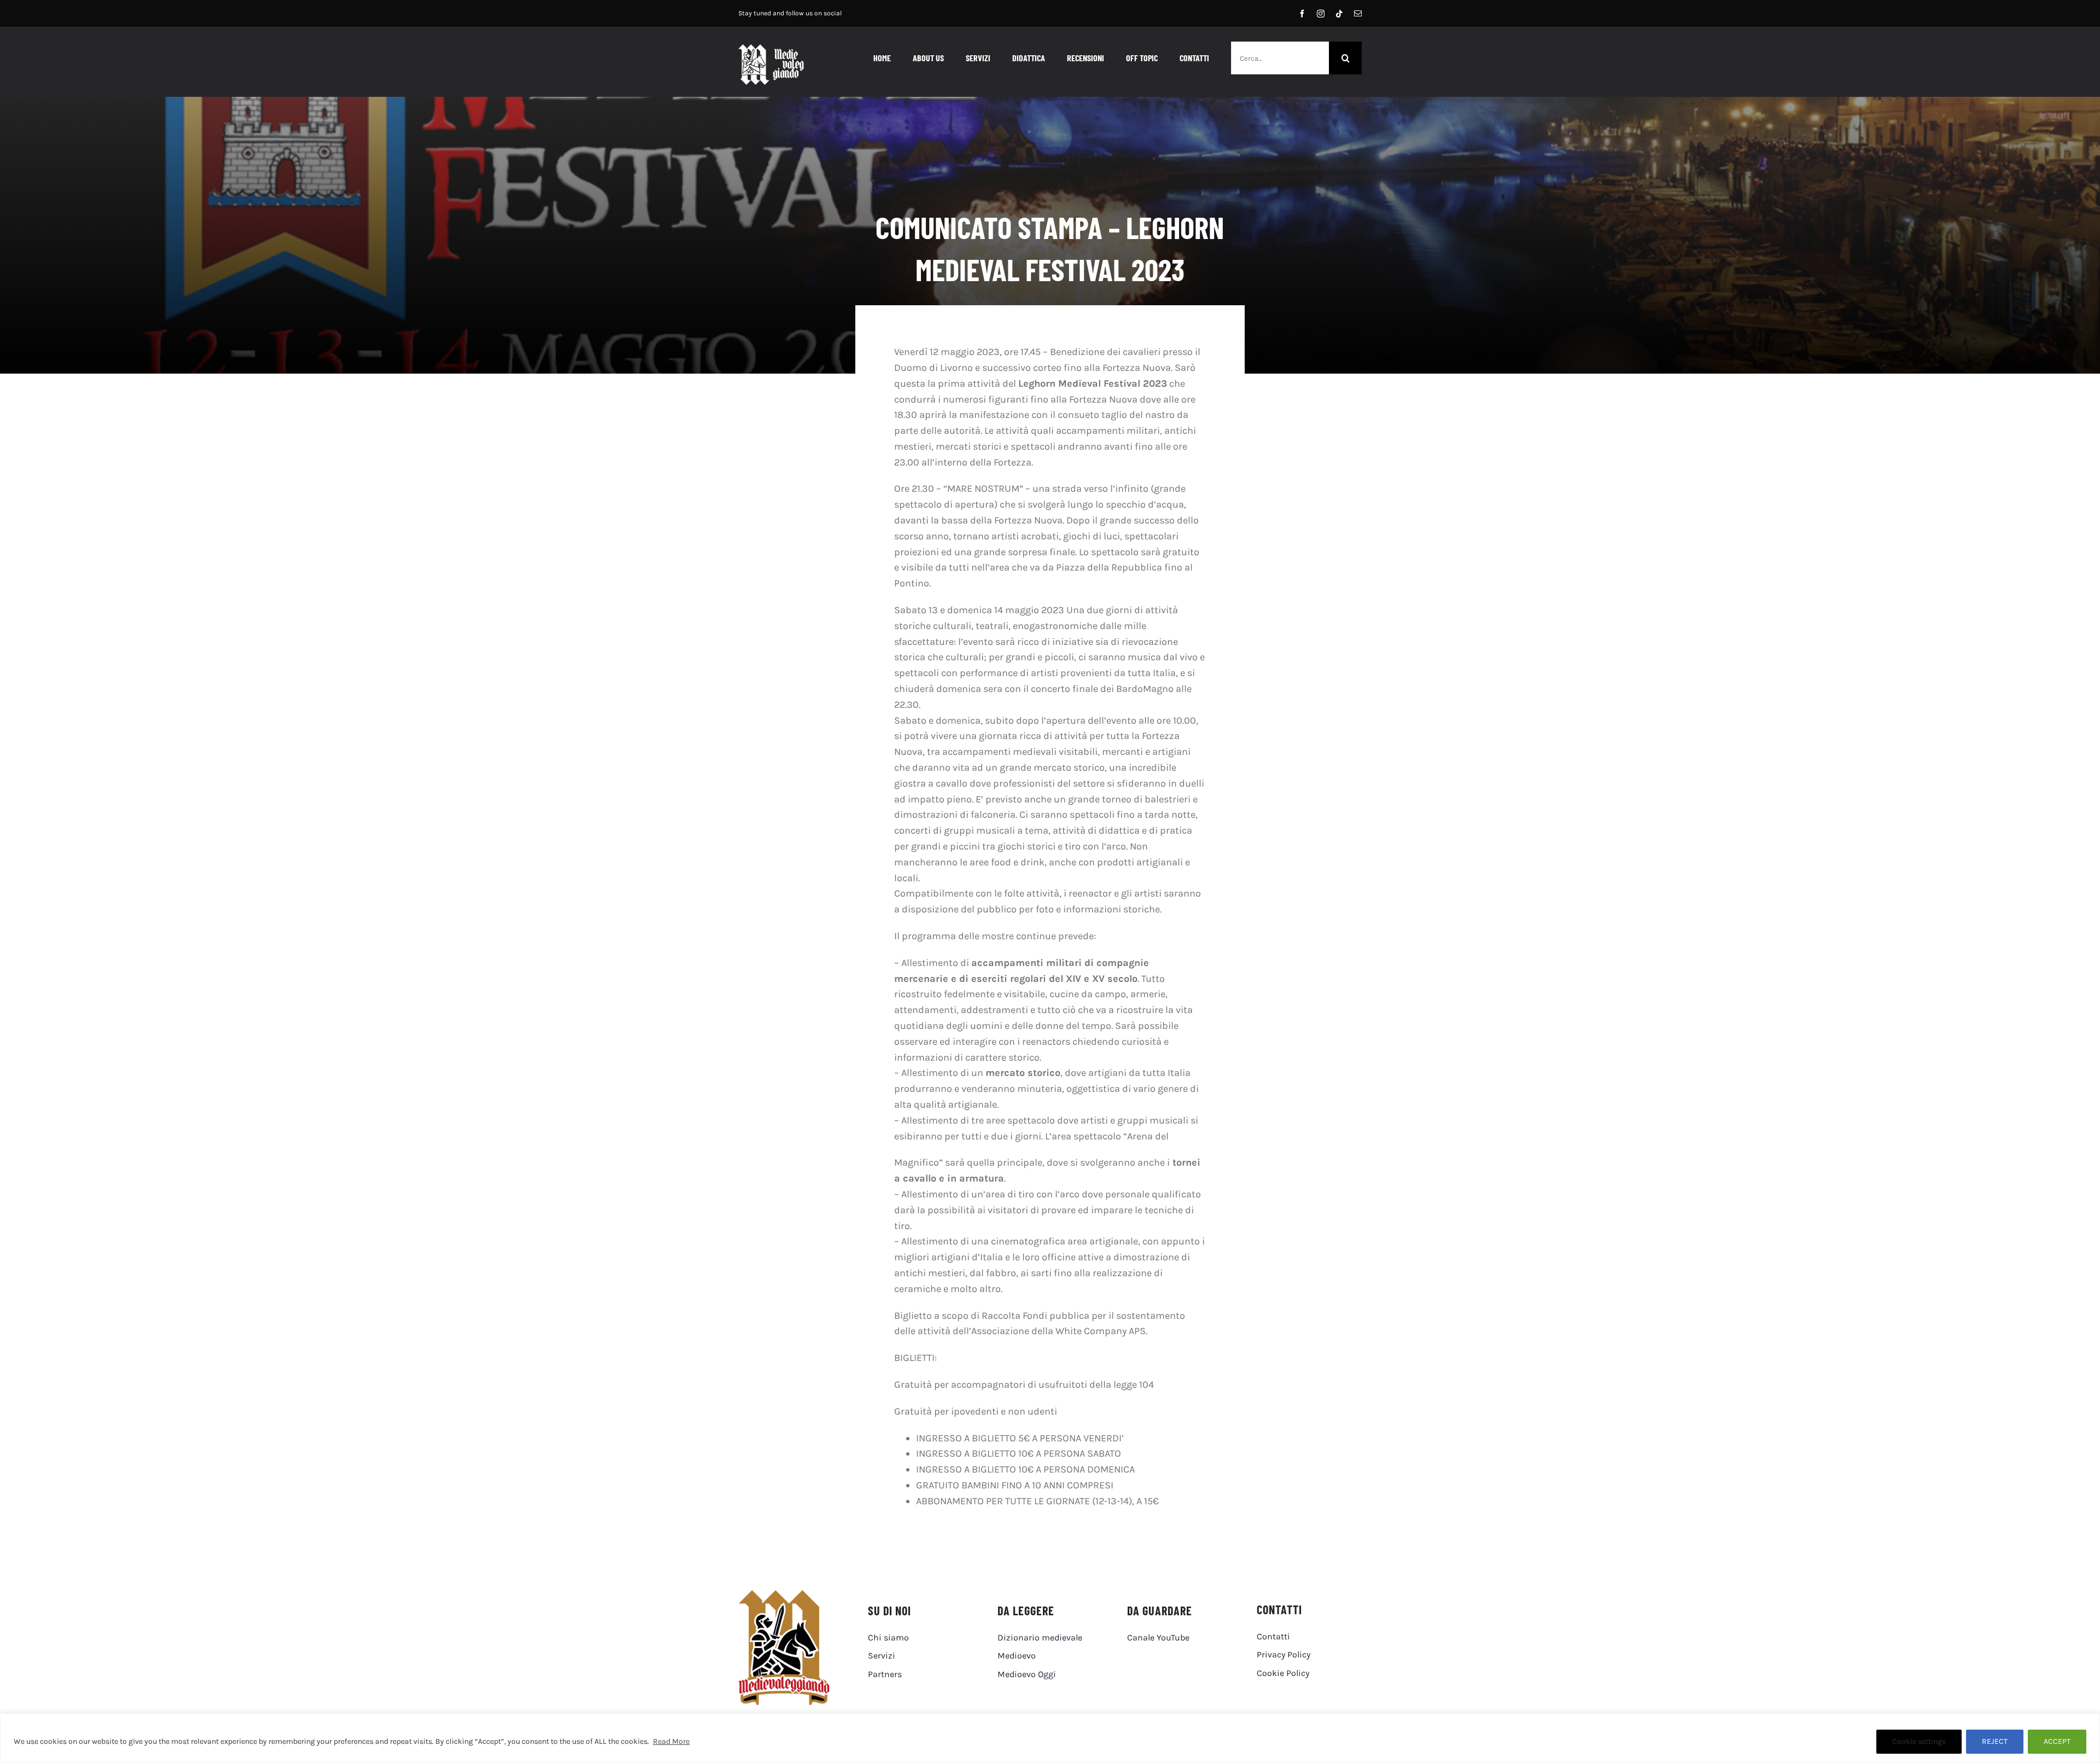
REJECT (1995, 1741)
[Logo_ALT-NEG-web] (771, 49)
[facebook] (1302, 14)
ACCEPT (2057, 1741)
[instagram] (1321, 14)
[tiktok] (1339, 14)
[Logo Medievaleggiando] (784, 1595)
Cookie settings (1919, 1741)
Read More (671, 1741)
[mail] (1358, 14)
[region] (1050, 1738)
